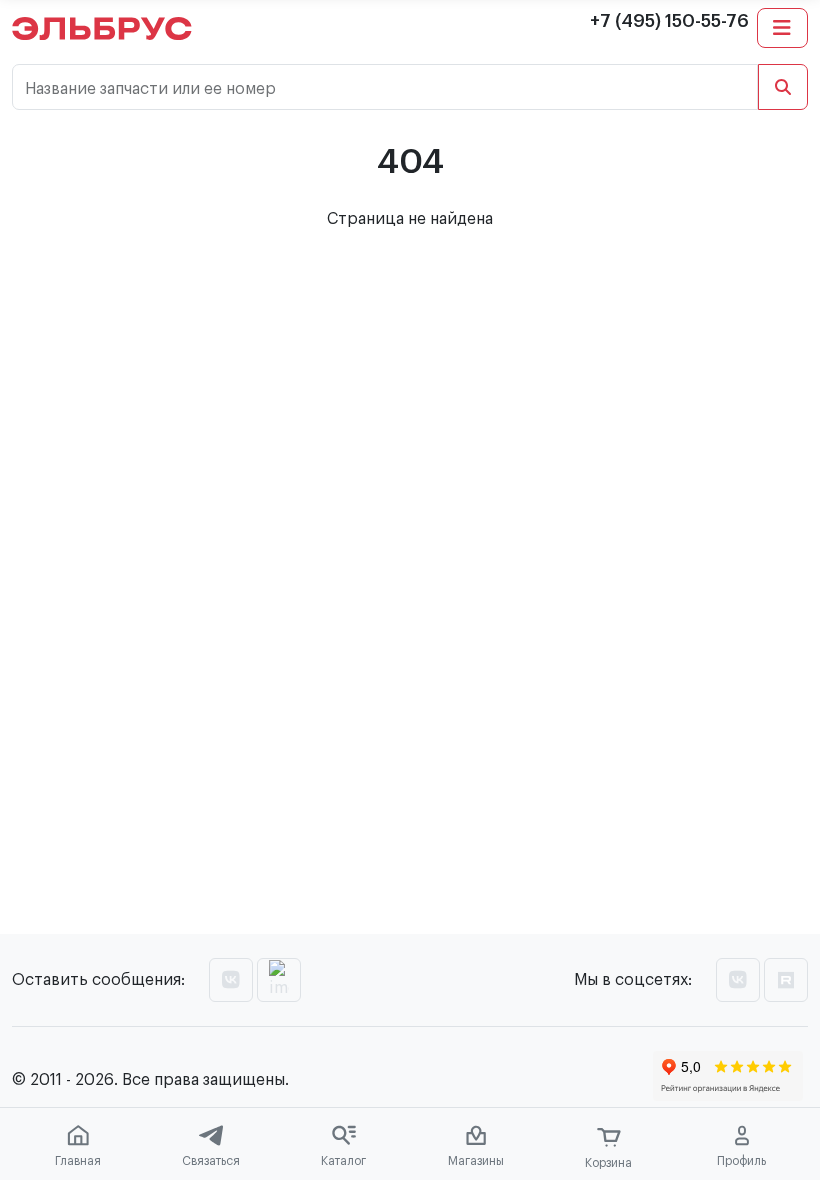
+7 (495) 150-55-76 (669, 21)
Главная (78, 1161)
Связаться (211, 1161)
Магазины (476, 1161)
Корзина (608, 1163)
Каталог (343, 1161)
